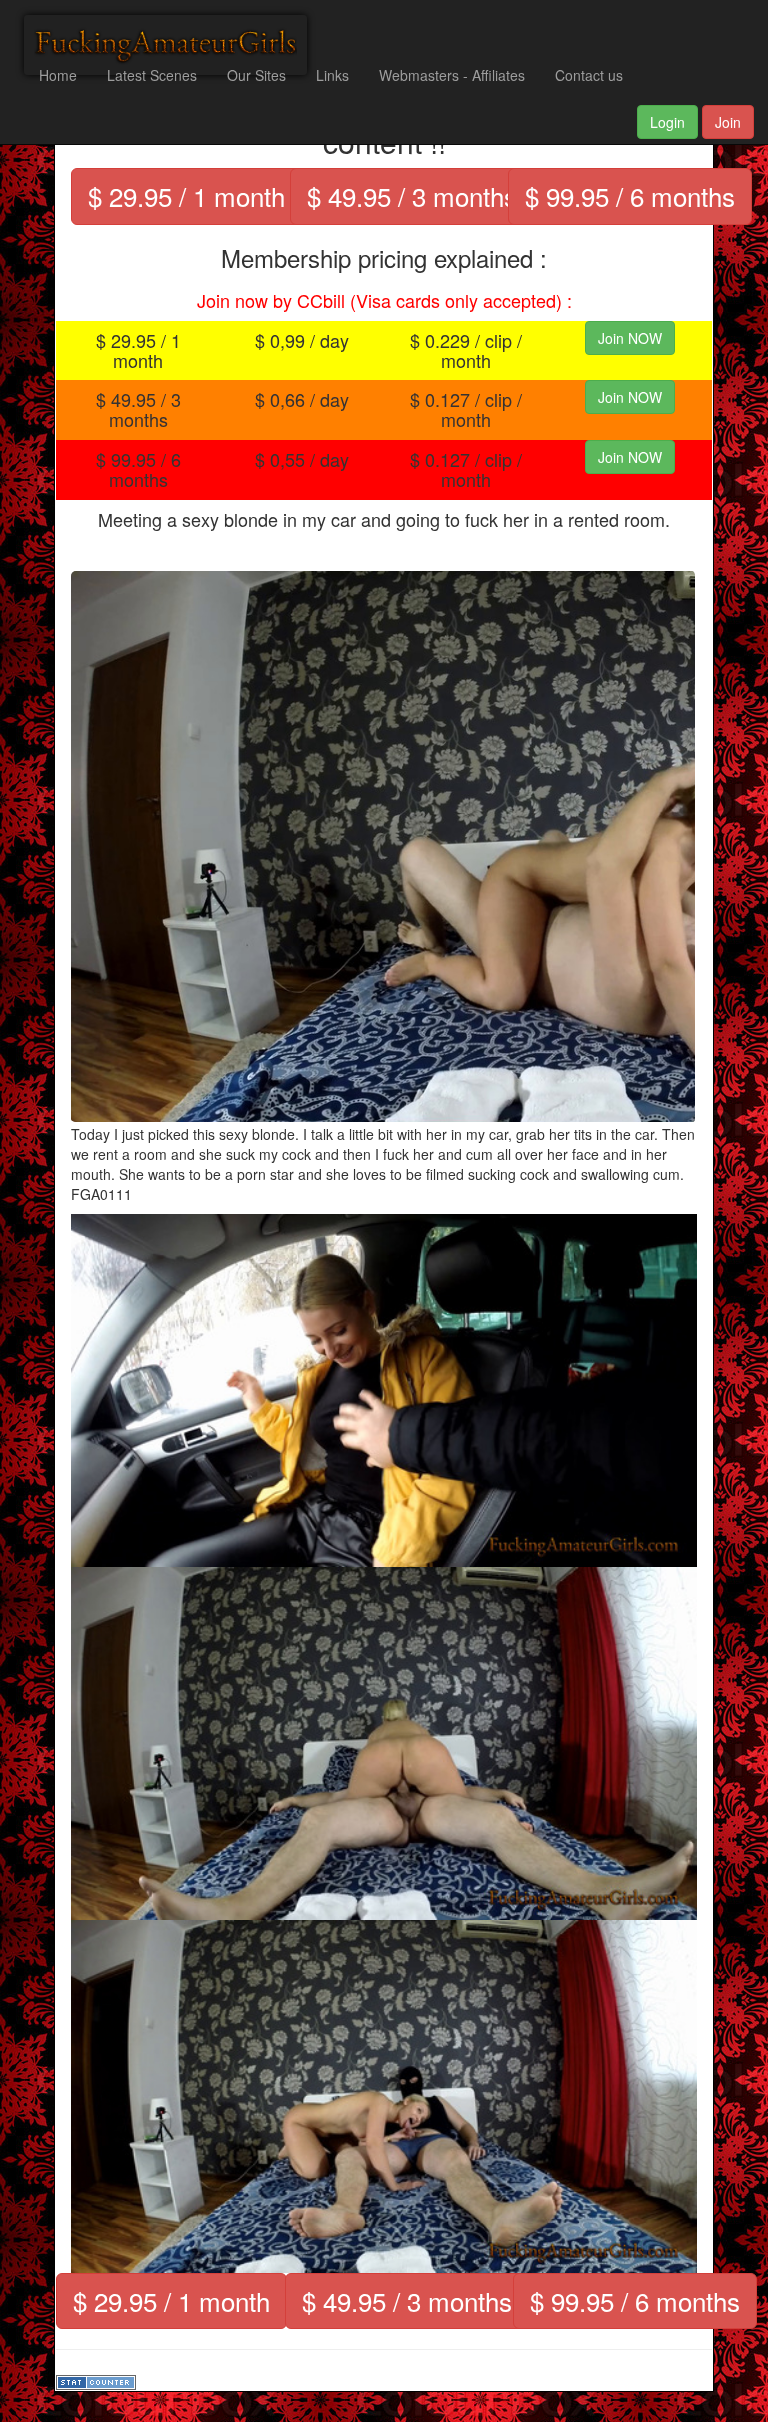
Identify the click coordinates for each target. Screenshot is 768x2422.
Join (728, 122)
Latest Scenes (152, 75)
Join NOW (630, 338)
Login (667, 122)
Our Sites (256, 75)
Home (58, 75)
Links (332, 75)
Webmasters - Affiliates (452, 75)
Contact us (589, 75)
